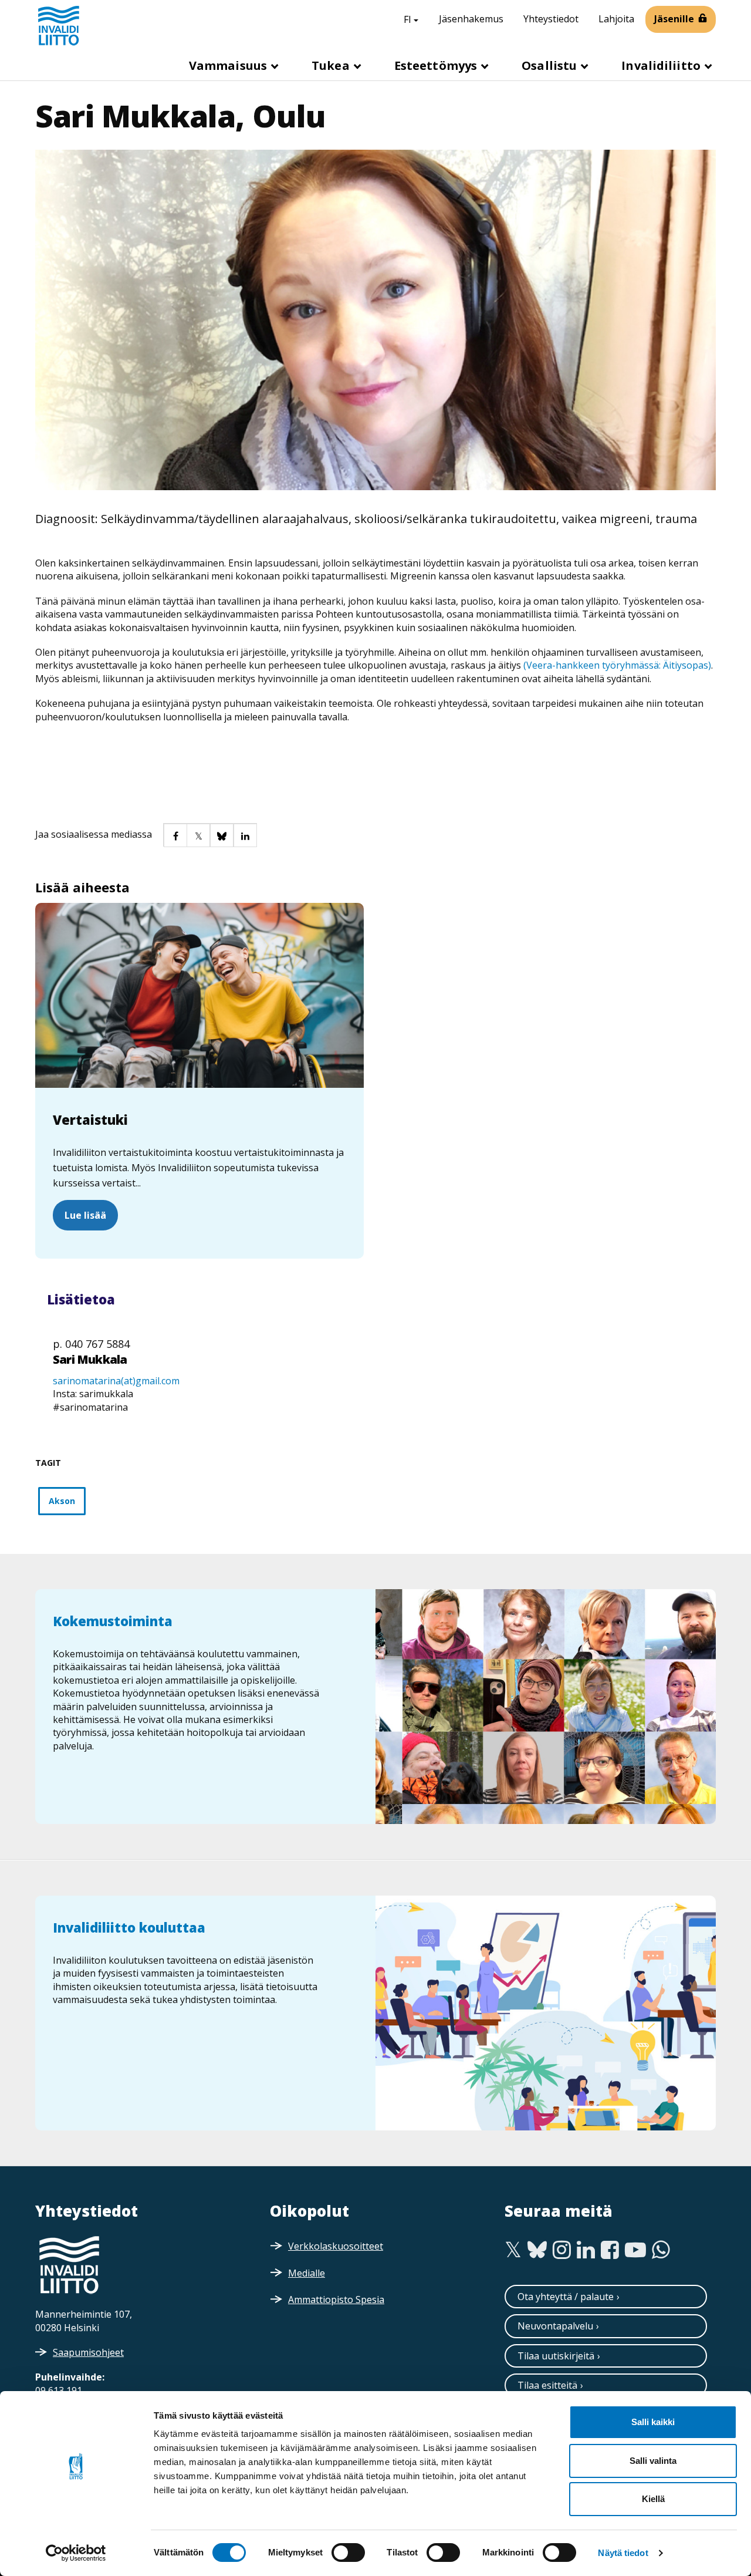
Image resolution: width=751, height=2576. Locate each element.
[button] (175, 835)
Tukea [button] (332, 65)
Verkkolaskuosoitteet (336, 2246)
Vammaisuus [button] (229, 65)
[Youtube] (635, 2250)
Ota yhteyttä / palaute (566, 2297)
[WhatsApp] (661, 2250)
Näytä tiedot (623, 2553)
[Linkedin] (586, 2250)
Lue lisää (85, 1215)
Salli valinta (653, 2461)
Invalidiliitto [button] (662, 65)
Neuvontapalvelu (555, 2326)
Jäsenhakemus (471, 19)
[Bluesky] (537, 2250)
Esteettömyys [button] (437, 65)
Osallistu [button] (551, 65)
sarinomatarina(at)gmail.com (116, 1381)
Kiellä (653, 2499)
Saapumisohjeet (88, 2352)
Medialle (307, 2273)
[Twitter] (513, 2250)
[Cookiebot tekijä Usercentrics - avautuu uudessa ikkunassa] (76, 2553)
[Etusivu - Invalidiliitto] (59, 25)
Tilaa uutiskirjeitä (556, 2356)
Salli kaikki (653, 2422)
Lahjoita (616, 19)
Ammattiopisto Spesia (336, 2299)
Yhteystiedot (551, 19)
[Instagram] (562, 2250)
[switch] (348, 2553)
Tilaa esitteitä (547, 2385)
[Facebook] (610, 2250)
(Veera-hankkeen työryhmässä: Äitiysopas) (617, 665)
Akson (62, 1501)
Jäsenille (674, 19)
